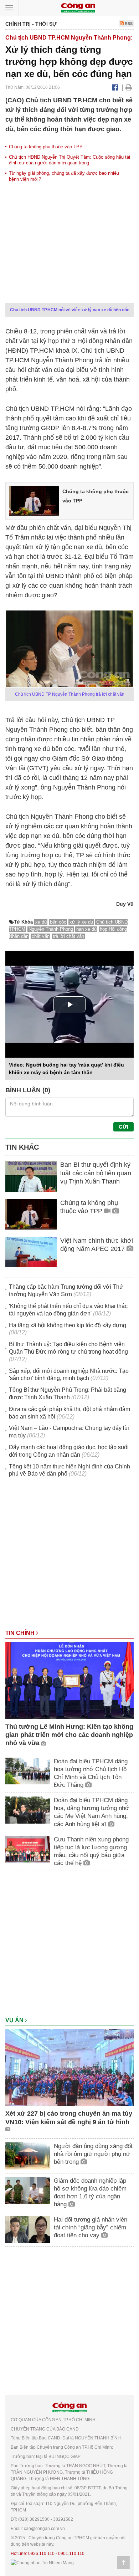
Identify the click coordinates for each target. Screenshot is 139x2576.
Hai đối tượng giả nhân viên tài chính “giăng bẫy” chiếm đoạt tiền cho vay (91, 2227)
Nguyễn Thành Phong (51, 929)
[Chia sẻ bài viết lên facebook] (115, 87)
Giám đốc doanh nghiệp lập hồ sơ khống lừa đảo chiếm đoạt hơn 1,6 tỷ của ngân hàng (90, 2192)
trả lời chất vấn (68, 936)
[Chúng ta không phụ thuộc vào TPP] (34, 500)
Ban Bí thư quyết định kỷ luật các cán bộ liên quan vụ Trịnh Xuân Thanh (96, 1173)
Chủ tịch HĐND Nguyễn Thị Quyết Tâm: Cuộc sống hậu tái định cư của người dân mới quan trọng (69, 160)
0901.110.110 (71, 2554)
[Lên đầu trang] (124, 2562)
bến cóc (58, 922)
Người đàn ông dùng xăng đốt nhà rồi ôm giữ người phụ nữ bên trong (93, 2154)
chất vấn (41, 936)
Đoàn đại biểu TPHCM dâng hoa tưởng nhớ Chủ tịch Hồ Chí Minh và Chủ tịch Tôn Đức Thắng (91, 1773)
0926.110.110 (41, 2554)
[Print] (129, 87)
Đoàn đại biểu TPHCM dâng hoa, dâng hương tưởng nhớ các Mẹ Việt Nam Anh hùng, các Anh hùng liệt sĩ (91, 1812)
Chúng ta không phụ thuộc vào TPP (46, 147)
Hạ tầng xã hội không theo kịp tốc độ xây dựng (68, 1325)
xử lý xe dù (81, 922)
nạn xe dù (86, 929)
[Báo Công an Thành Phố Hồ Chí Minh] (78, 7)
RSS (128, 24)
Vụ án (15, 2020)
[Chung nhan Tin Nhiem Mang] (42, 2563)
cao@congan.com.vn (44, 2529)
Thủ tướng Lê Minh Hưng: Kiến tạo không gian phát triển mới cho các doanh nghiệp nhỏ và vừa (69, 1735)
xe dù (41, 922)
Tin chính (21, 1633)
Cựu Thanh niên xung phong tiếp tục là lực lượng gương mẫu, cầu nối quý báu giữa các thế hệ (91, 1851)
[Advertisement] (69, 1557)
